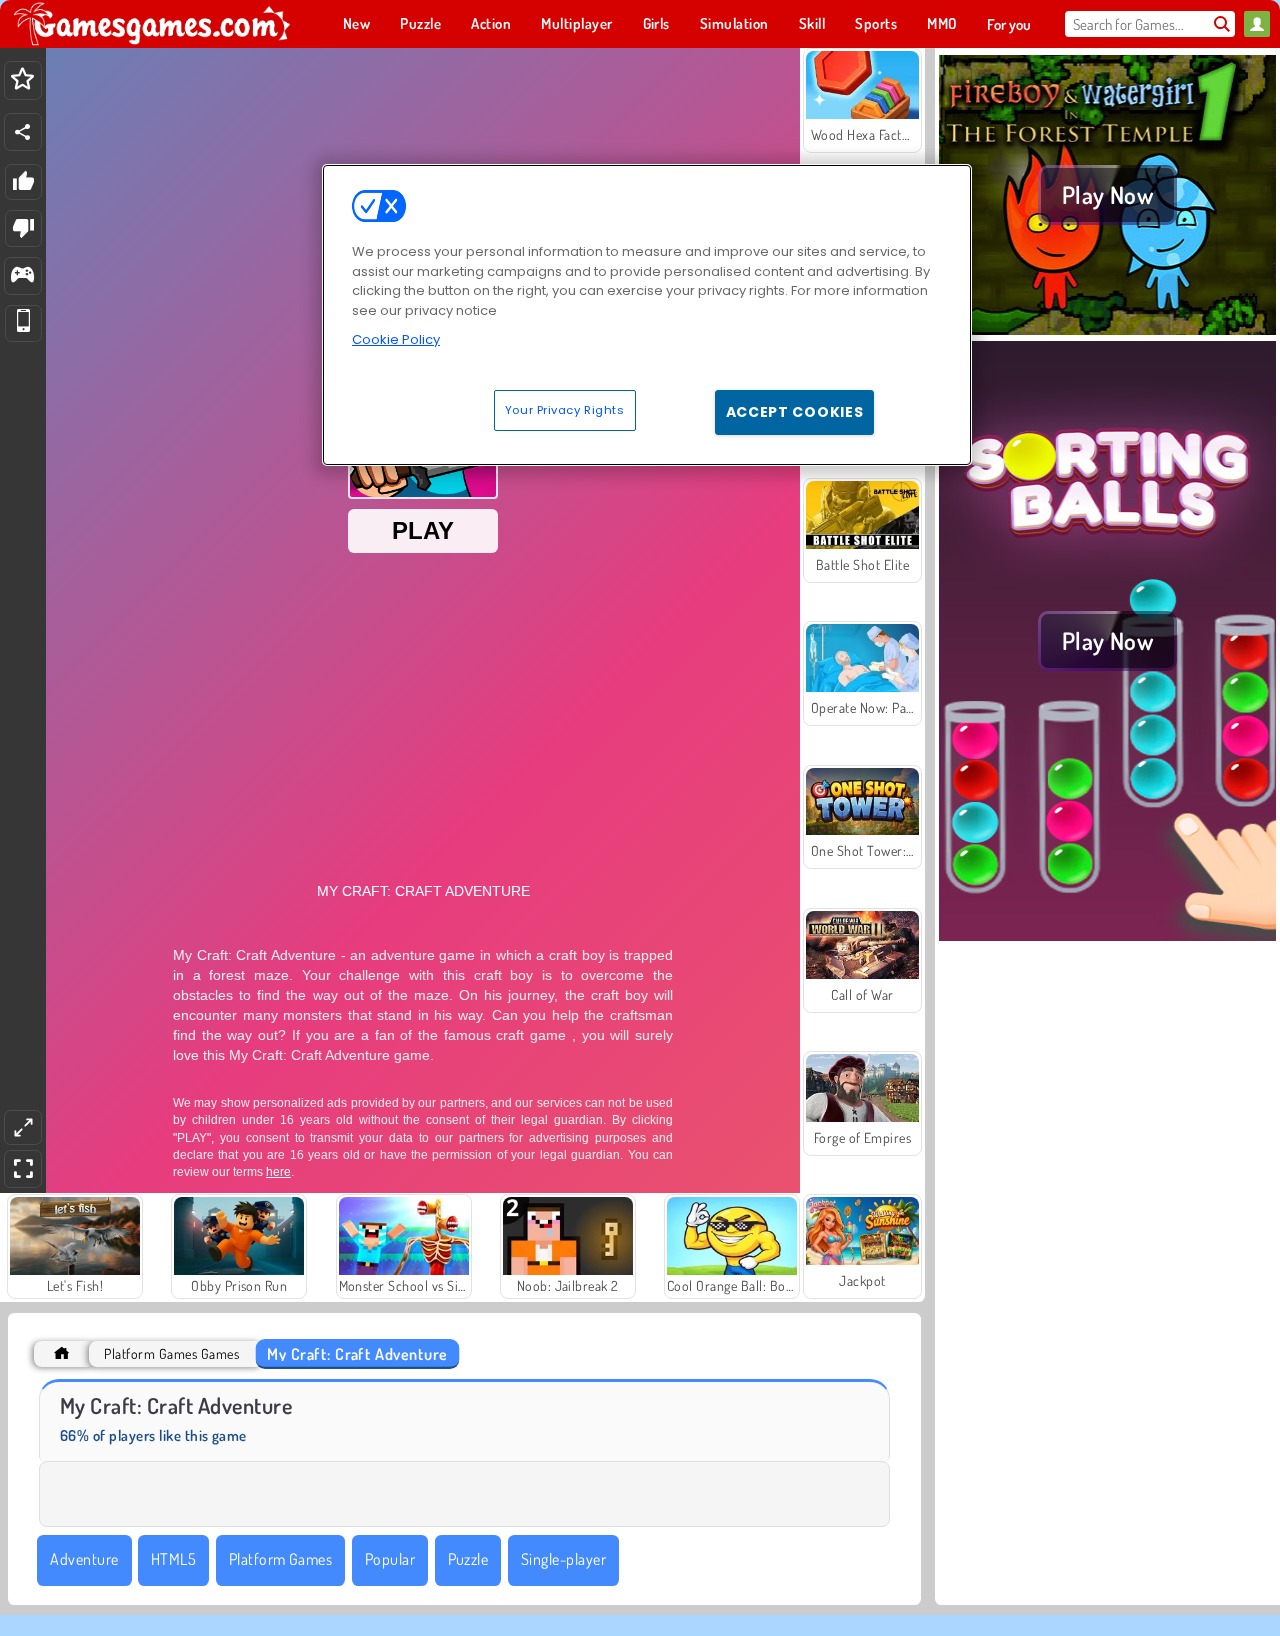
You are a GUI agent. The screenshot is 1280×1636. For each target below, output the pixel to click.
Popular (390, 1559)
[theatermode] (23, 1127)
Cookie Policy (396, 339)
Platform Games (281, 1559)
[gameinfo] (22, 276)
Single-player (563, 1559)
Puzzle (468, 1559)
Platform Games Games (171, 1353)
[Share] (23, 132)
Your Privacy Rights (565, 409)
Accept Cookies (795, 411)
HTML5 (173, 1559)
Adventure (84, 1559)
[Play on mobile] (23, 323)
